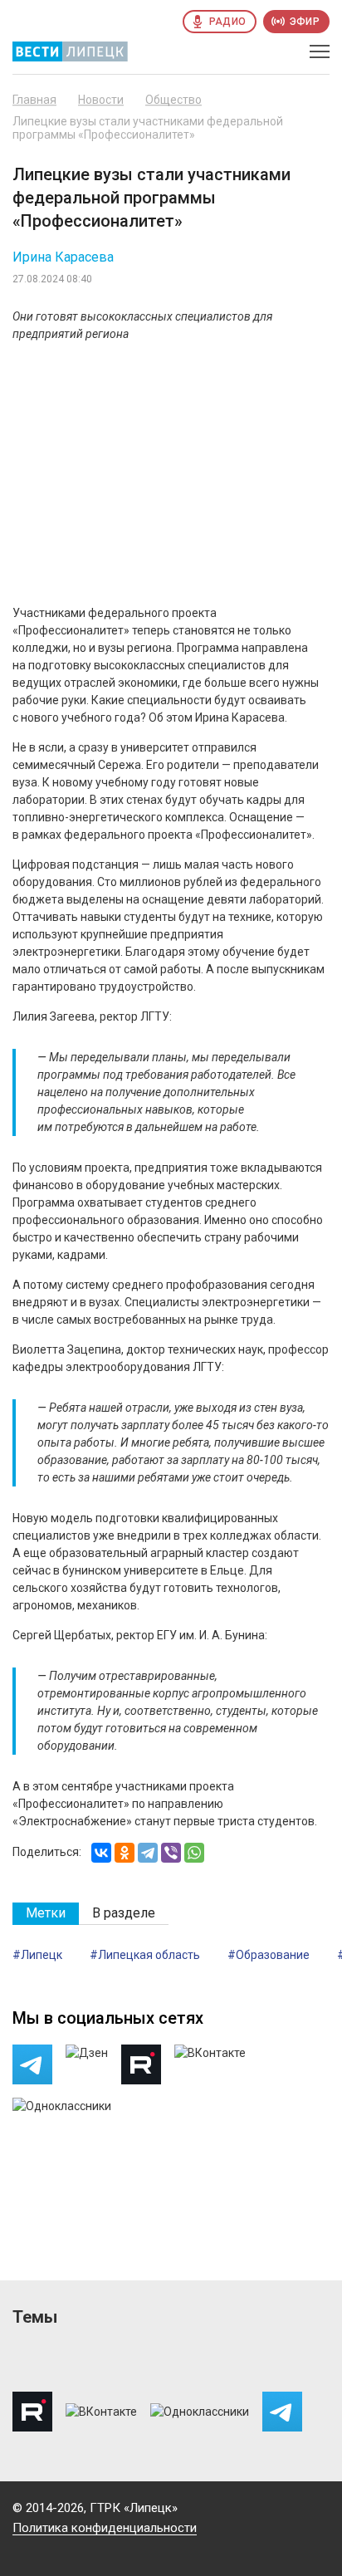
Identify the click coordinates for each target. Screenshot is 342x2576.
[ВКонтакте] (101, 1853)
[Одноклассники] (125, 1853)
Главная (34, 100)
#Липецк (37, 1955)
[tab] (46, 1914)
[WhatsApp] (194, 1853)
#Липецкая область (145, 1955)
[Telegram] (148, 1853)
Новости (101, 100)
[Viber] (171, 1853)
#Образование (269, 1955)
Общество (173, 100)
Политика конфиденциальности (105, 2528)
